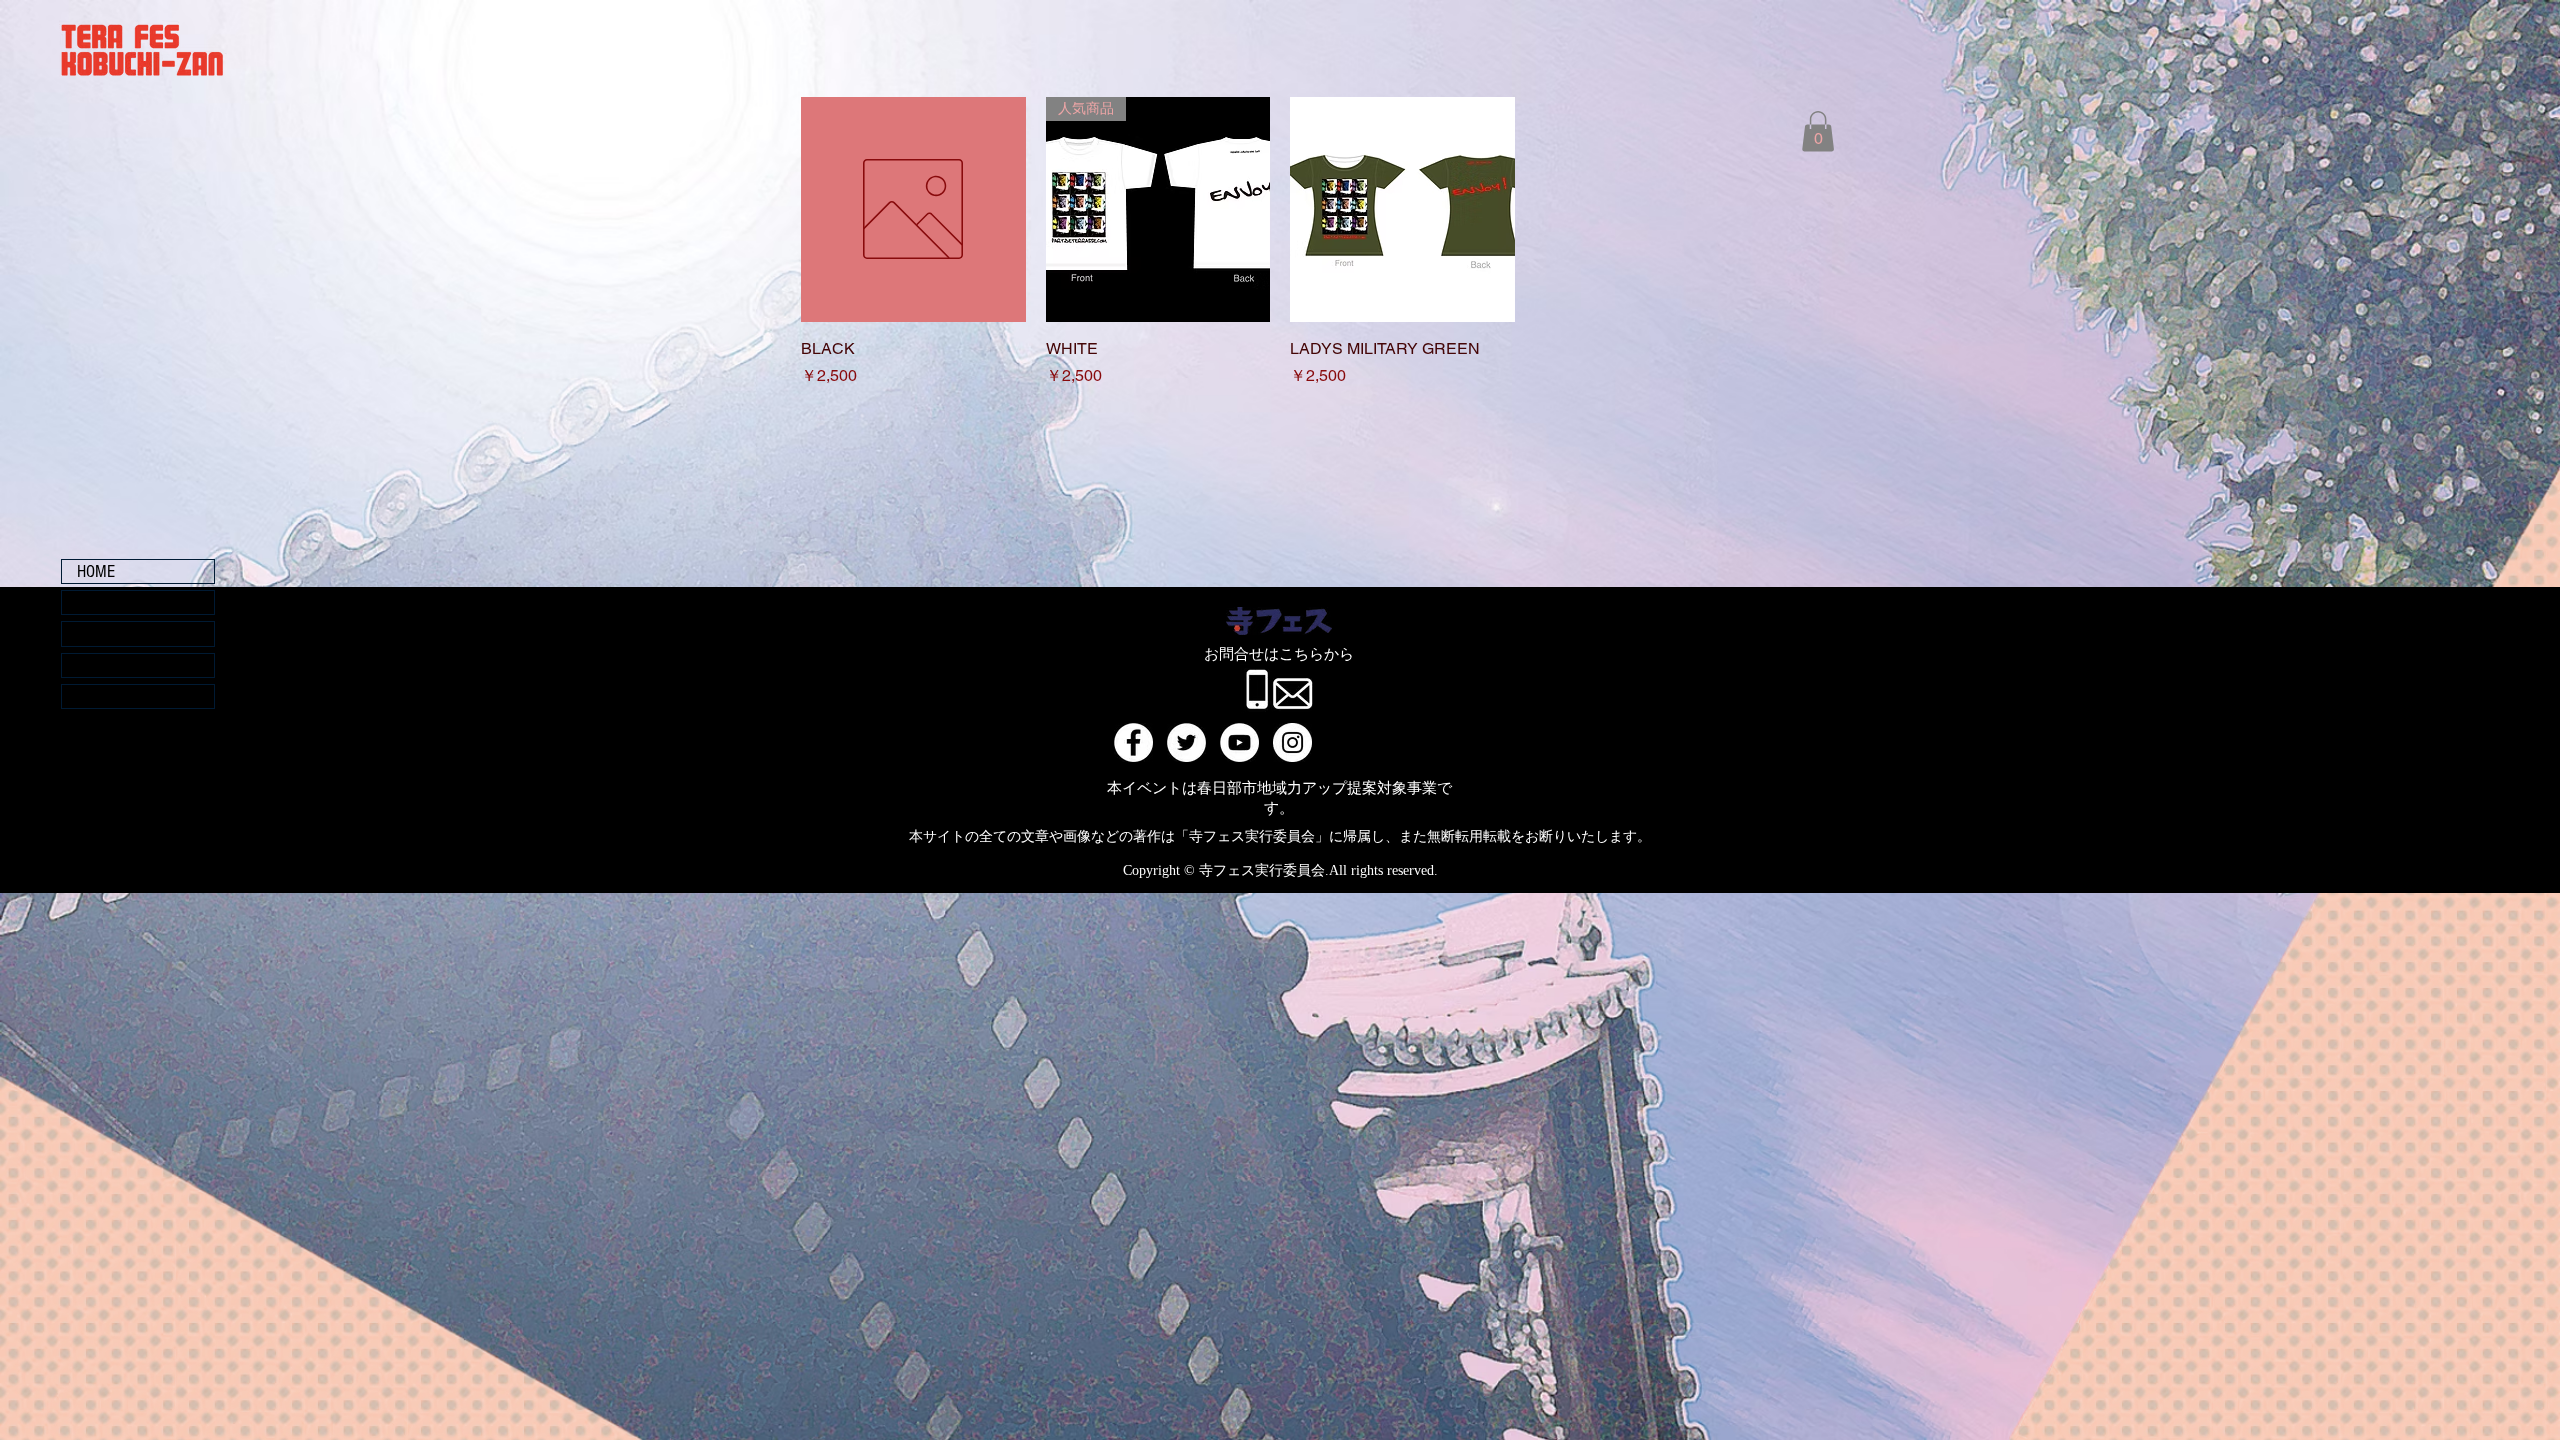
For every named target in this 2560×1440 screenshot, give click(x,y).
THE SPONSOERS (131, 602)
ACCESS (103, 665)
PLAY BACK (114, 633)
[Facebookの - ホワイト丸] (1133, 742)
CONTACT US (118, 696)
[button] (1818, 131)
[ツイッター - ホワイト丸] (1186, 742)
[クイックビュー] (913, 209)
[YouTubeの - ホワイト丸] (1239, 742)
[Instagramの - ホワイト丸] (1292, 742)
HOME (96, 571)
